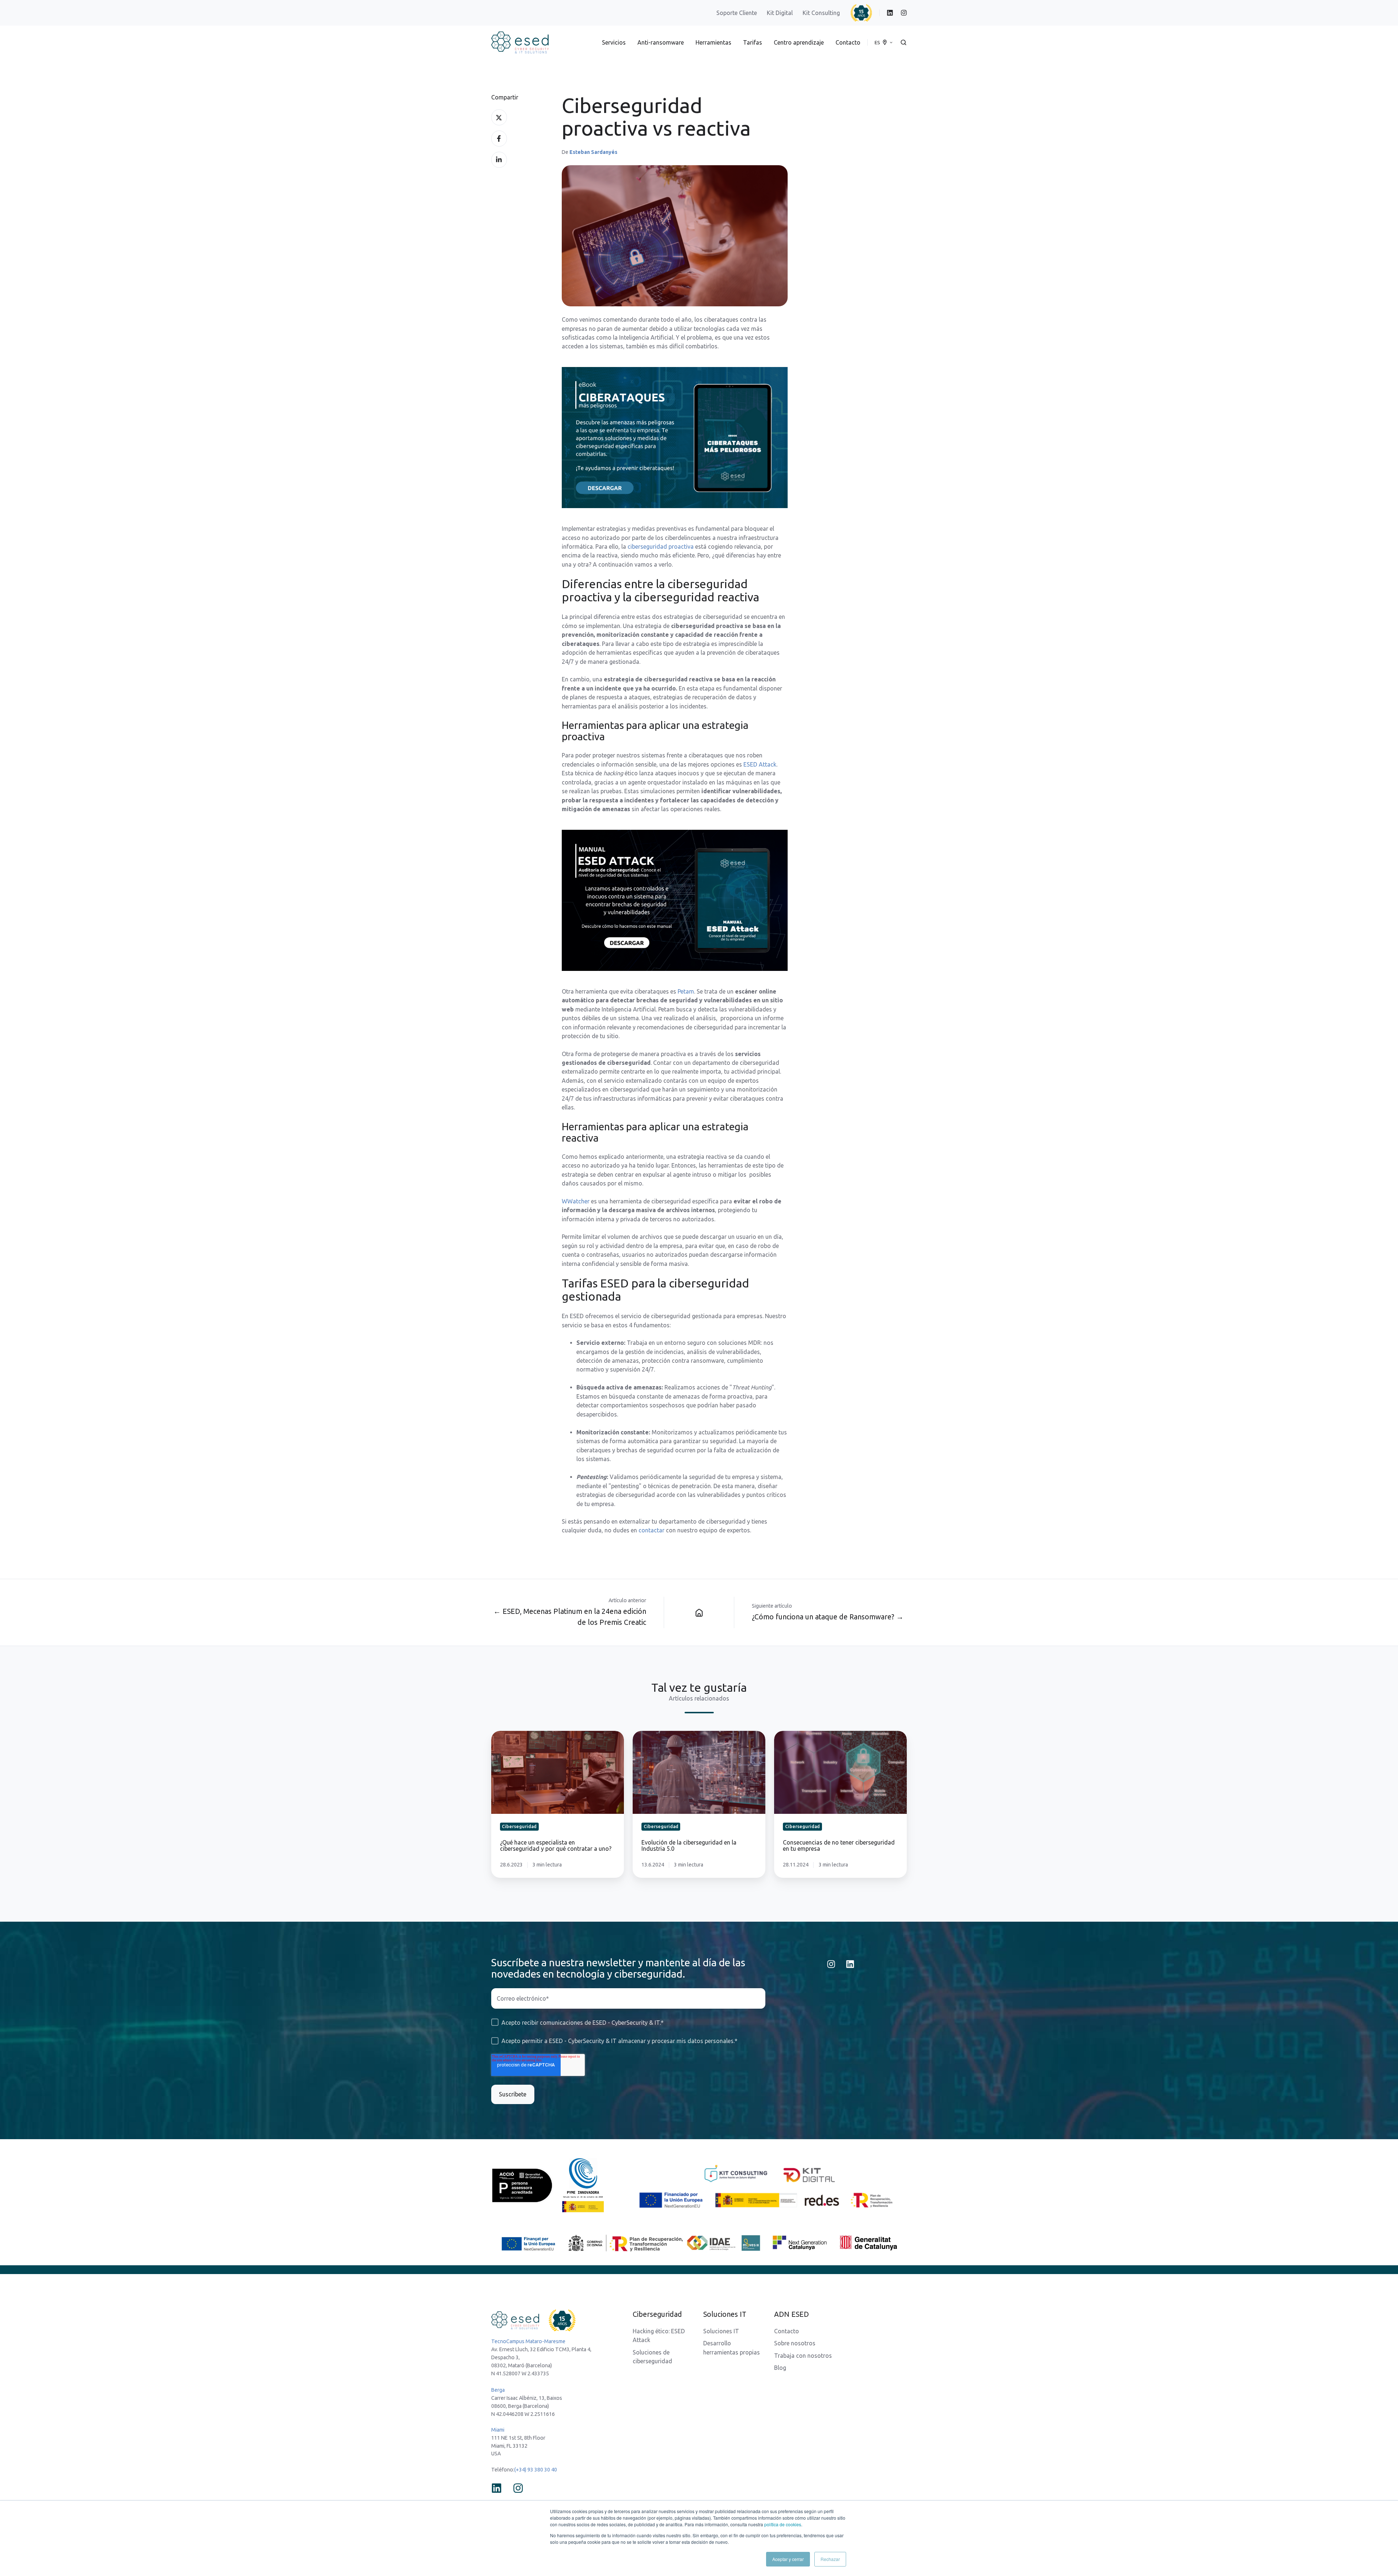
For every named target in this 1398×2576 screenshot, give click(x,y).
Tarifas (753, 42)
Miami (498, 2430)
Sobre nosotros (795, 2343)
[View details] (890, 13)
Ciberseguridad (657, 2314)
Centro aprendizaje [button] (799, 42)
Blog (780, 2368)
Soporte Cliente (737, 13)
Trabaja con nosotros (803, 2356)
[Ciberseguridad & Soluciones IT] (699, 1612)
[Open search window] (903, 42)
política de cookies (783, 2524)
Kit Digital (780, 13)
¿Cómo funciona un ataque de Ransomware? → (828, 1617)
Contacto (848, 42)
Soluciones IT (721, 2331)
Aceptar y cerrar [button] (788, 2559)
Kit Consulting (821, 13)
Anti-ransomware (661, 42)
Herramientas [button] (713, 42)
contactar (651, 1530)
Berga (498, 2390)
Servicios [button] (614, 42)
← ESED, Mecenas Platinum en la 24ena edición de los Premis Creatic (570, 1617)
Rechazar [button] (830, 2559)
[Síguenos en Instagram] (831, 1964)
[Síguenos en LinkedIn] (850, 1964)
